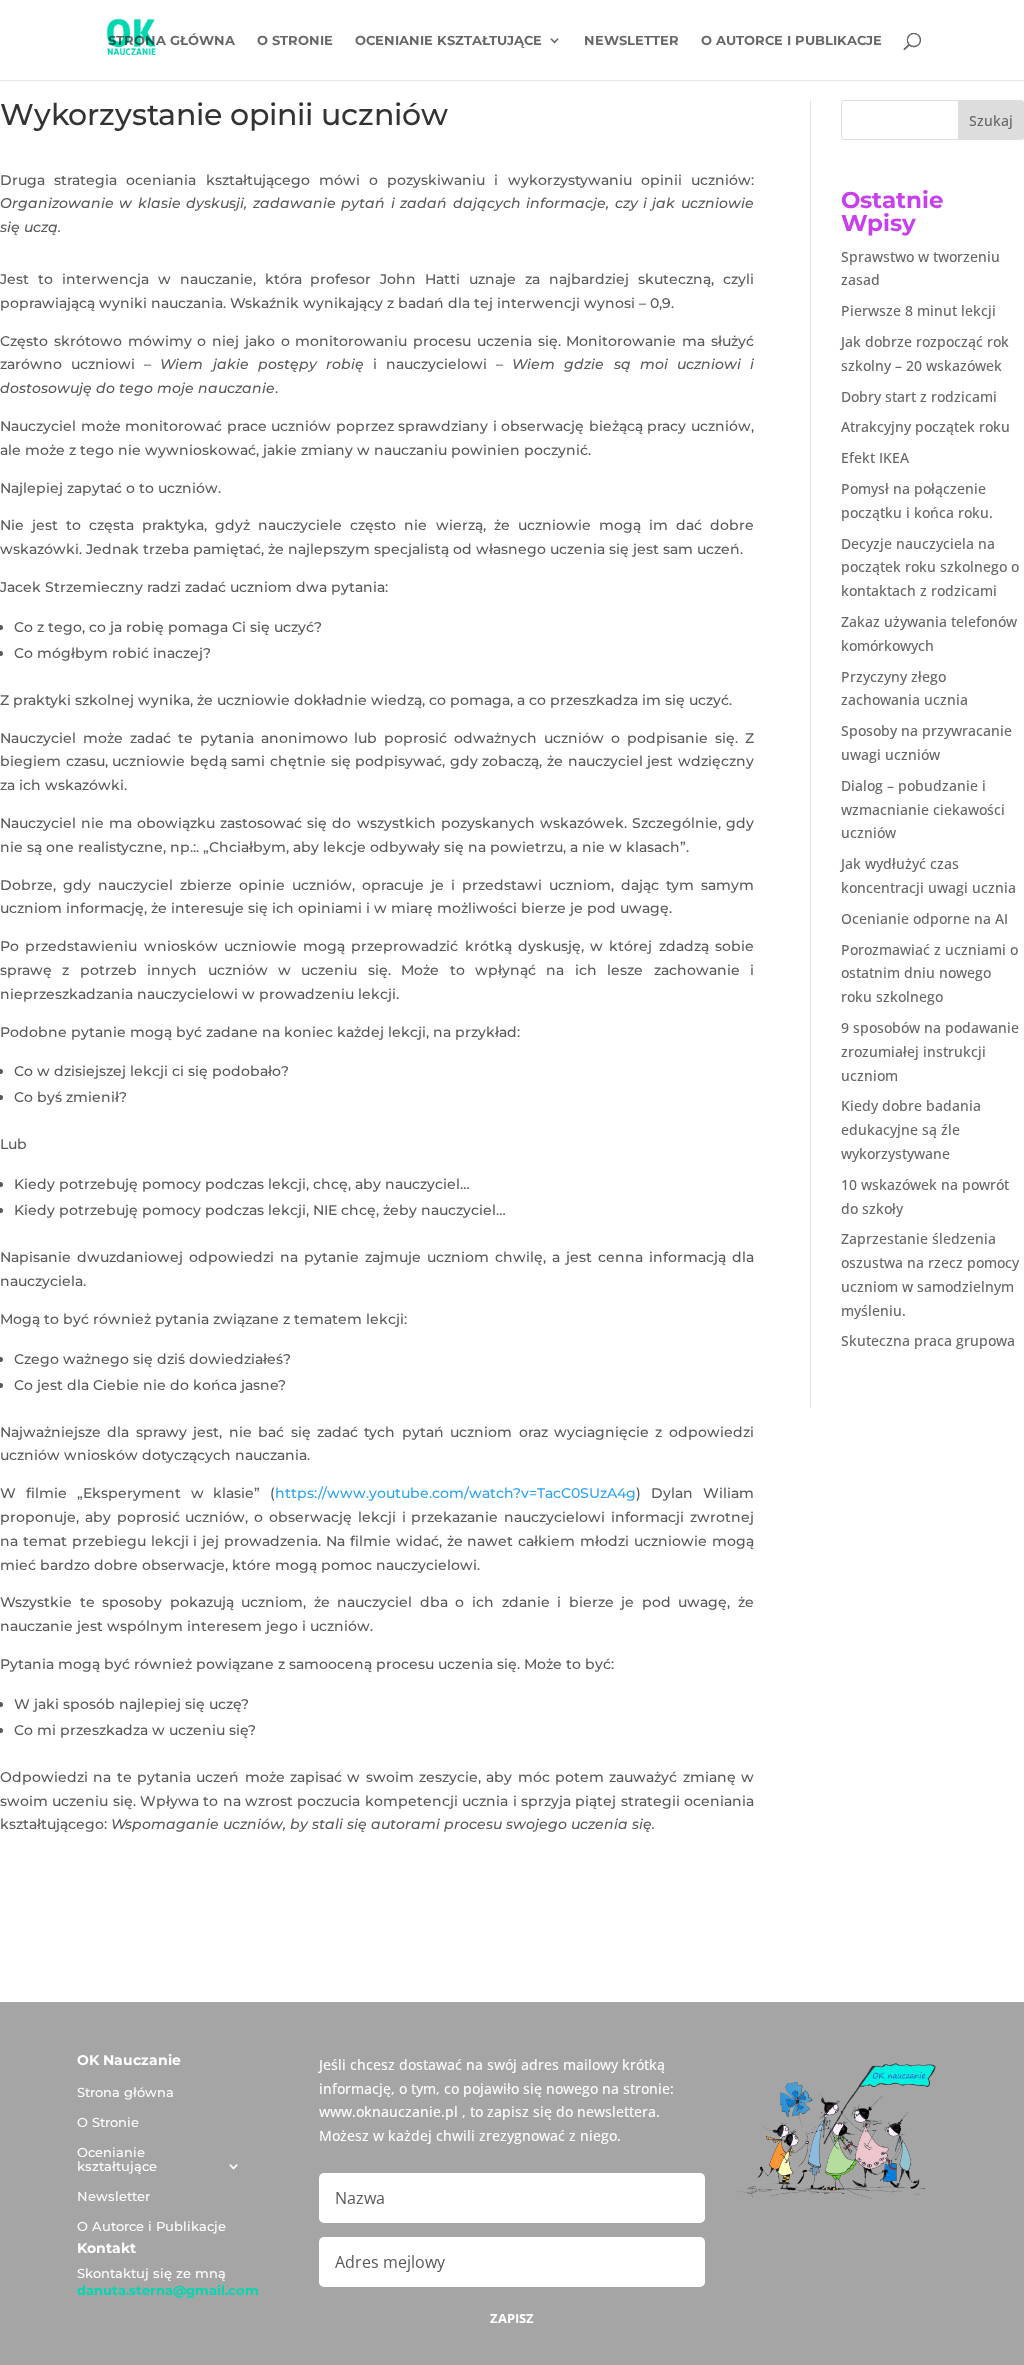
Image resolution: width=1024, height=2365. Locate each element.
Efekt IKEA (875, 457)
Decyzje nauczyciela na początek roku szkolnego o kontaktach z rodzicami (930, 567)
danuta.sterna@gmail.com (168, 2290)
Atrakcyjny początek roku (925, 426)
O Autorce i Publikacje (791, 40)
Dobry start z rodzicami (919, 396)
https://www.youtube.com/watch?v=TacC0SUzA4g (455, 1493)
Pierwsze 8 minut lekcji (918, 310)
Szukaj (991, 120)
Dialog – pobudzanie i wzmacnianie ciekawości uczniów (923, 809)
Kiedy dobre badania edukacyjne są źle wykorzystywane (911, 1129)
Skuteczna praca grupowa (928, 1340)
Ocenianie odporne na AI (924, 918)
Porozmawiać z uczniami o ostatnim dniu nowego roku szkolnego (929, 973)
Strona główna (171, 40)
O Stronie (295, 40)
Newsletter (631, 40)
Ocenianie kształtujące (448, 40)
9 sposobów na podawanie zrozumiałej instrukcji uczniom (930, 1051)
